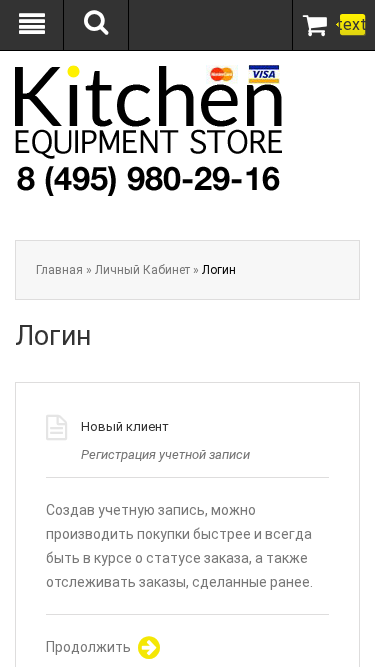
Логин (219, 270)
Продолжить (88, 647)
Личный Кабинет (142, 270)
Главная (59, 270)
